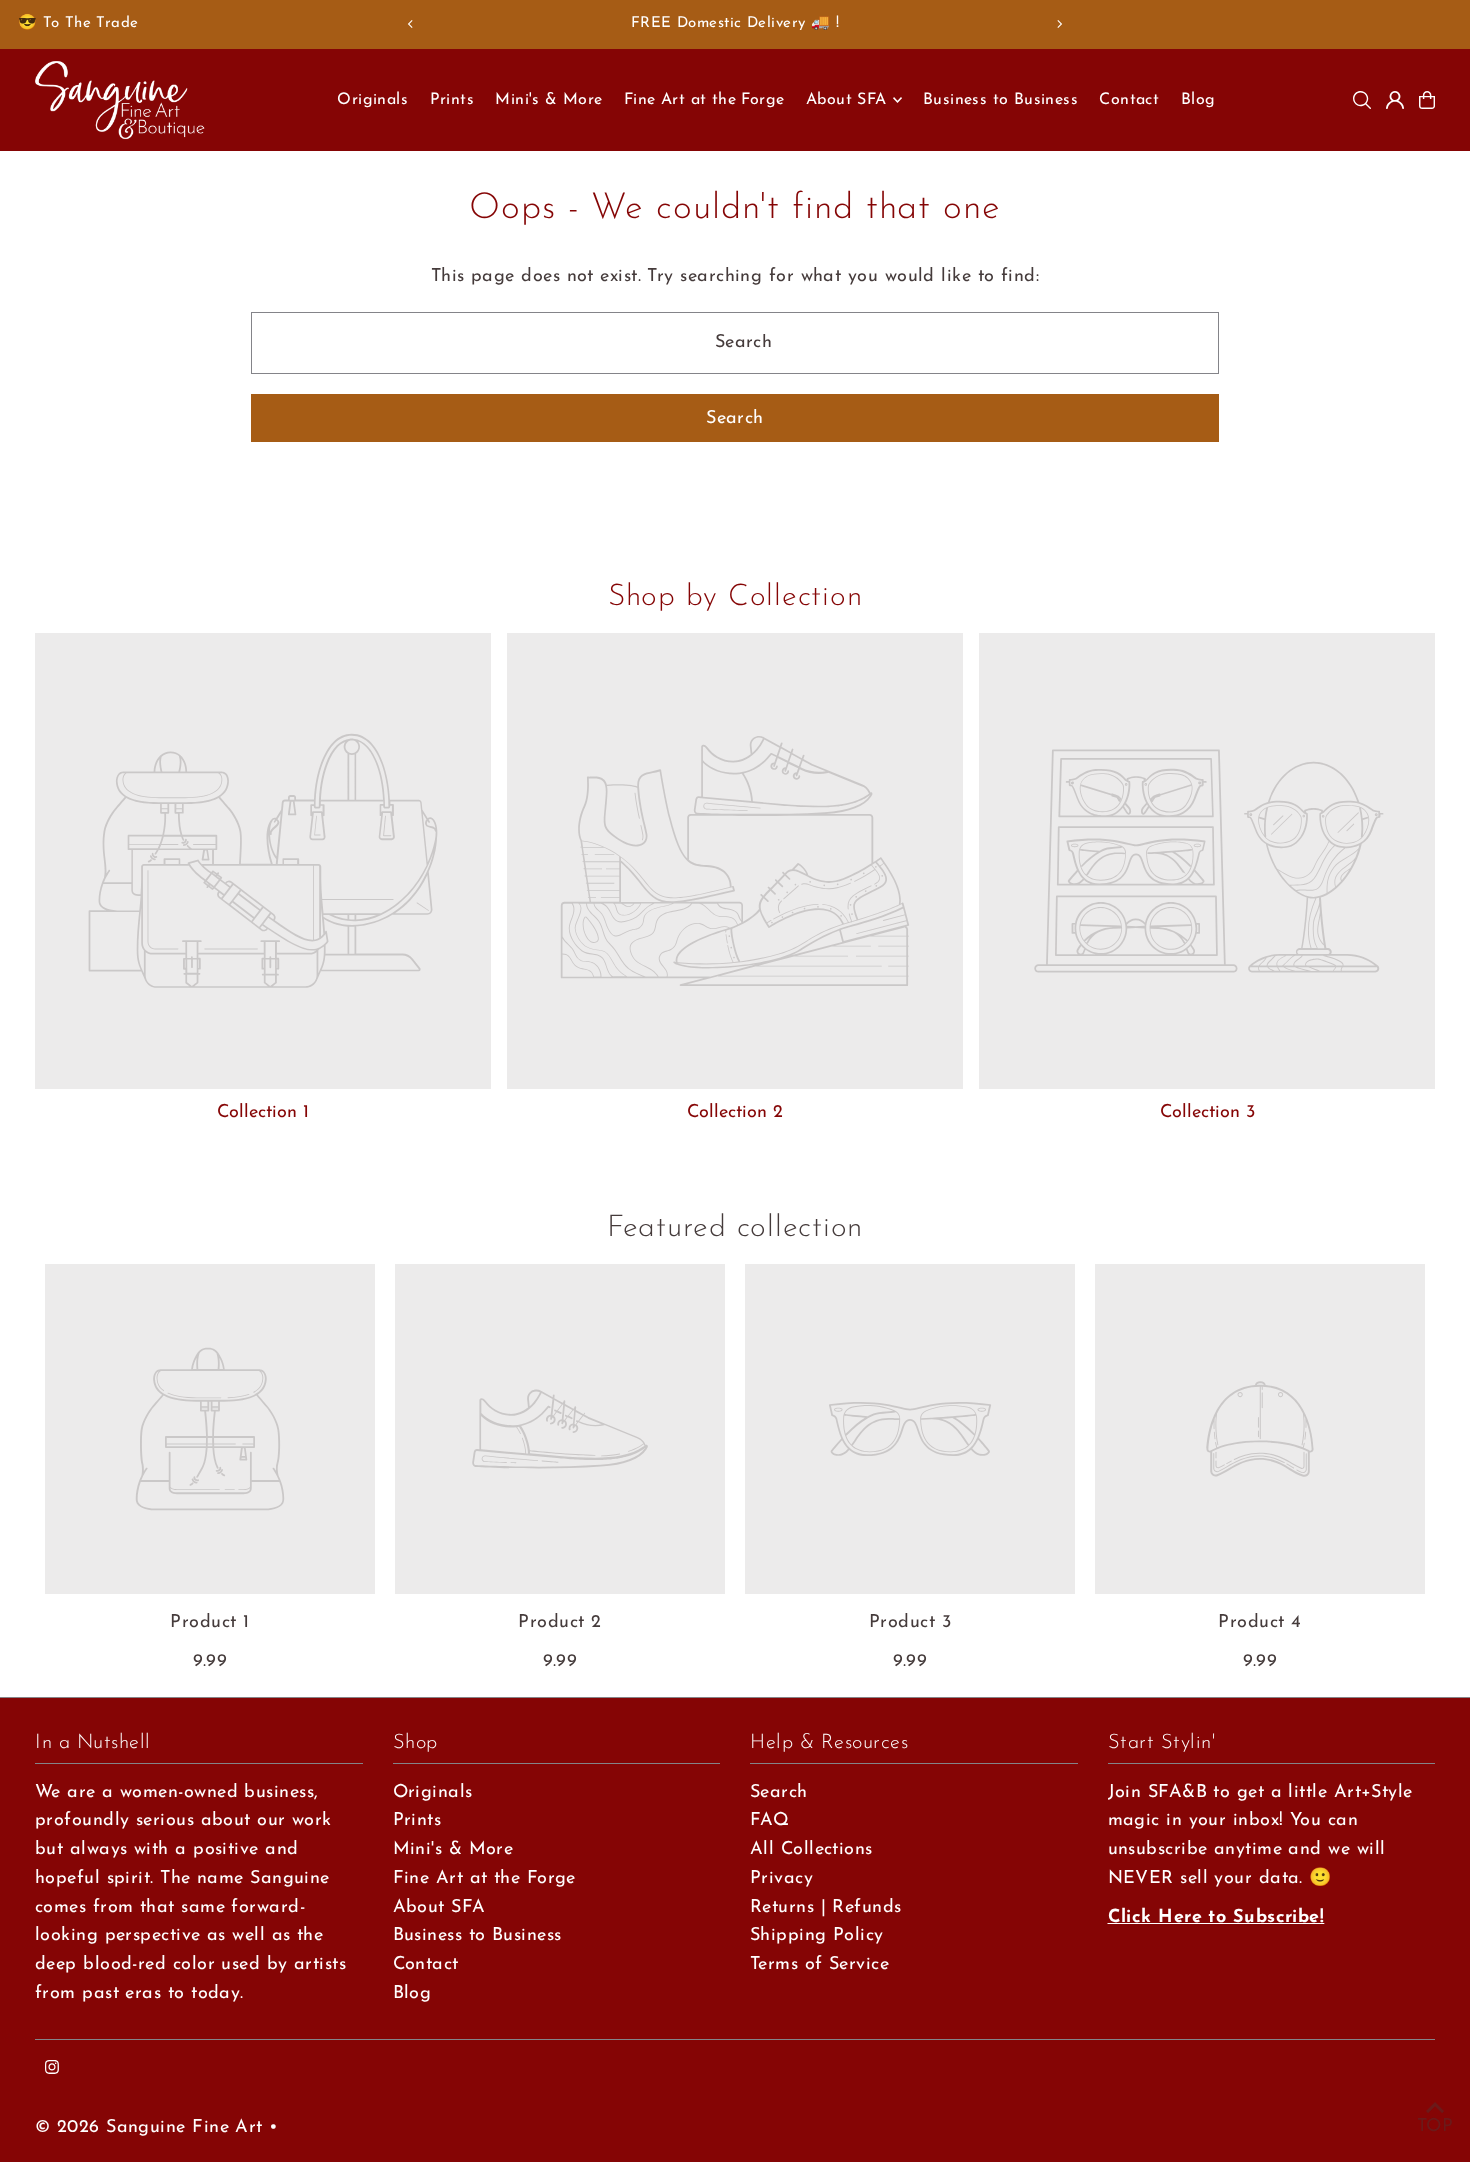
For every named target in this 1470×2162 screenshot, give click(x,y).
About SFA (439, 1908)
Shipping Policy (817, 1936)
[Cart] (1427, 100)
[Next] (1059, 24)
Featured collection (735, 1228)
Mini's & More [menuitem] (548, 100)
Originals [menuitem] (372, 100)
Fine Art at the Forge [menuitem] (704, 100)
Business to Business (477, 1936)
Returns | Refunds (826, 1908)
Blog (412, 1994)
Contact (426, 1965)
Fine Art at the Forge (484, 1879)
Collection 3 (1207, 1113)
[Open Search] (1362, 100)
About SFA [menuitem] (846, 100)
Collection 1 (263, 1113)
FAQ (769, 1821)
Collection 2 (735, 1113)
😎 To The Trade (78, 23)
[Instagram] (52, 2069)
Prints (417, 1821)
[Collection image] (263, 861)
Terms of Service (819, 1965)
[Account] (1395, 100)
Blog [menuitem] (1198, 100)
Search (779, 1793)
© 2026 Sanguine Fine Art (149, 2128)
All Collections (811, 1850)
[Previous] (411, 24)
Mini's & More (453, 1850)
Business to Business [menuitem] (1000, 100)
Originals (433, 1793)
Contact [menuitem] (1129, 100)
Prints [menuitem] (452, 100)
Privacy (781, 1879)
